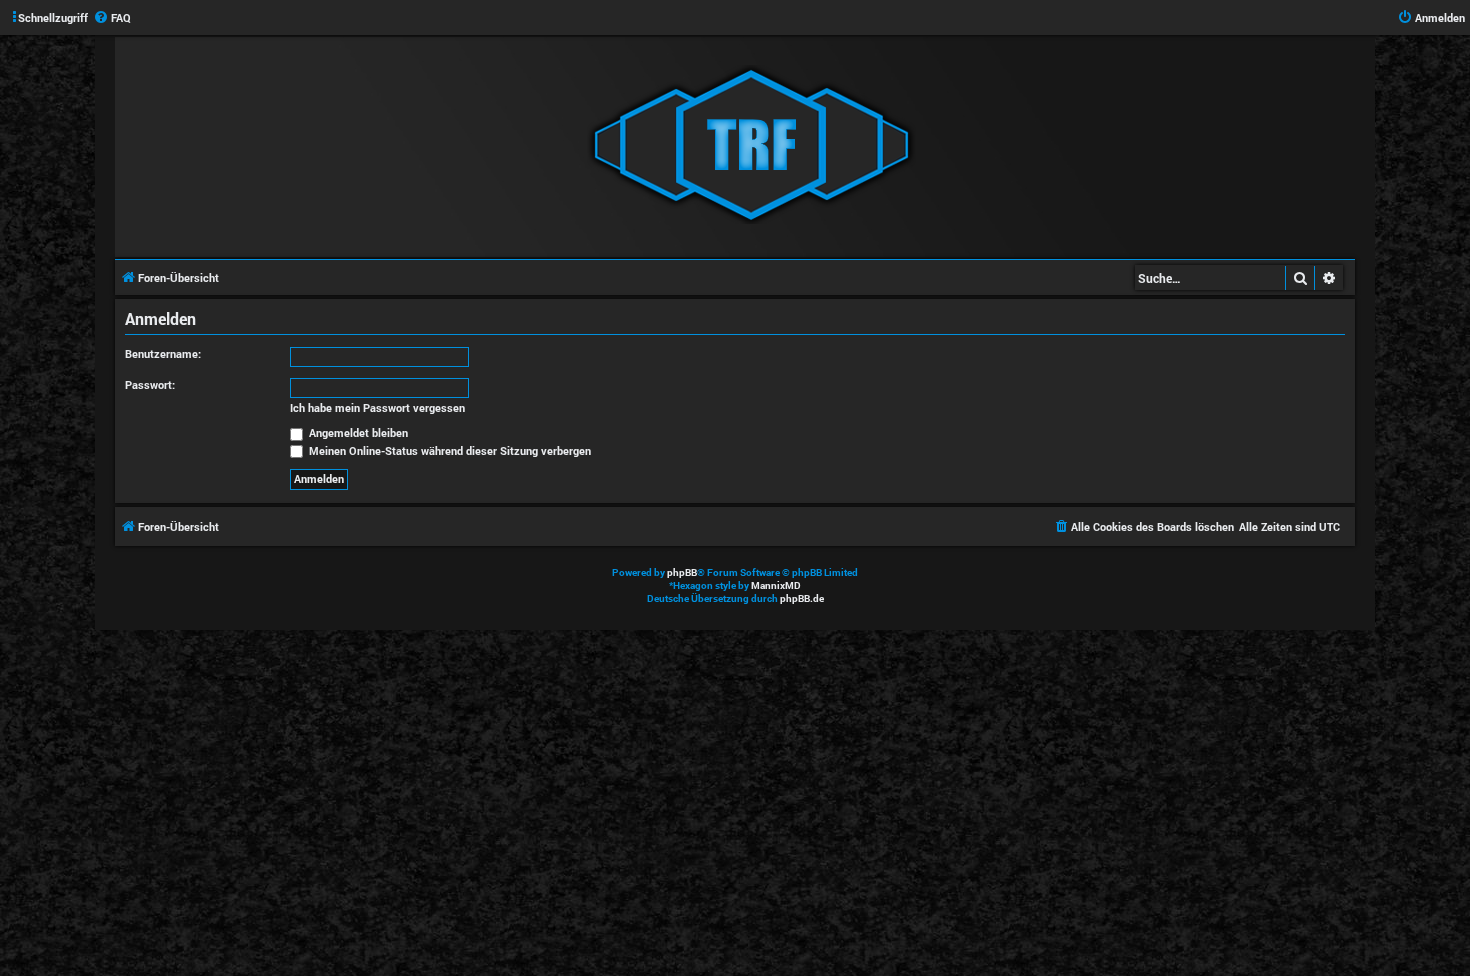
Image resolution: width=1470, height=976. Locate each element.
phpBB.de (802, 598)
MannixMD (776, 585)
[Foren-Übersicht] (751, 146)
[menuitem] (112, 18)
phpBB (682, 572)
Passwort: (150, 384)
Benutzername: (163, 353)
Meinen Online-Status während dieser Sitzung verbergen (448, 450)
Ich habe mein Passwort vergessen (377, 408)
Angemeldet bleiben (357, 432)
